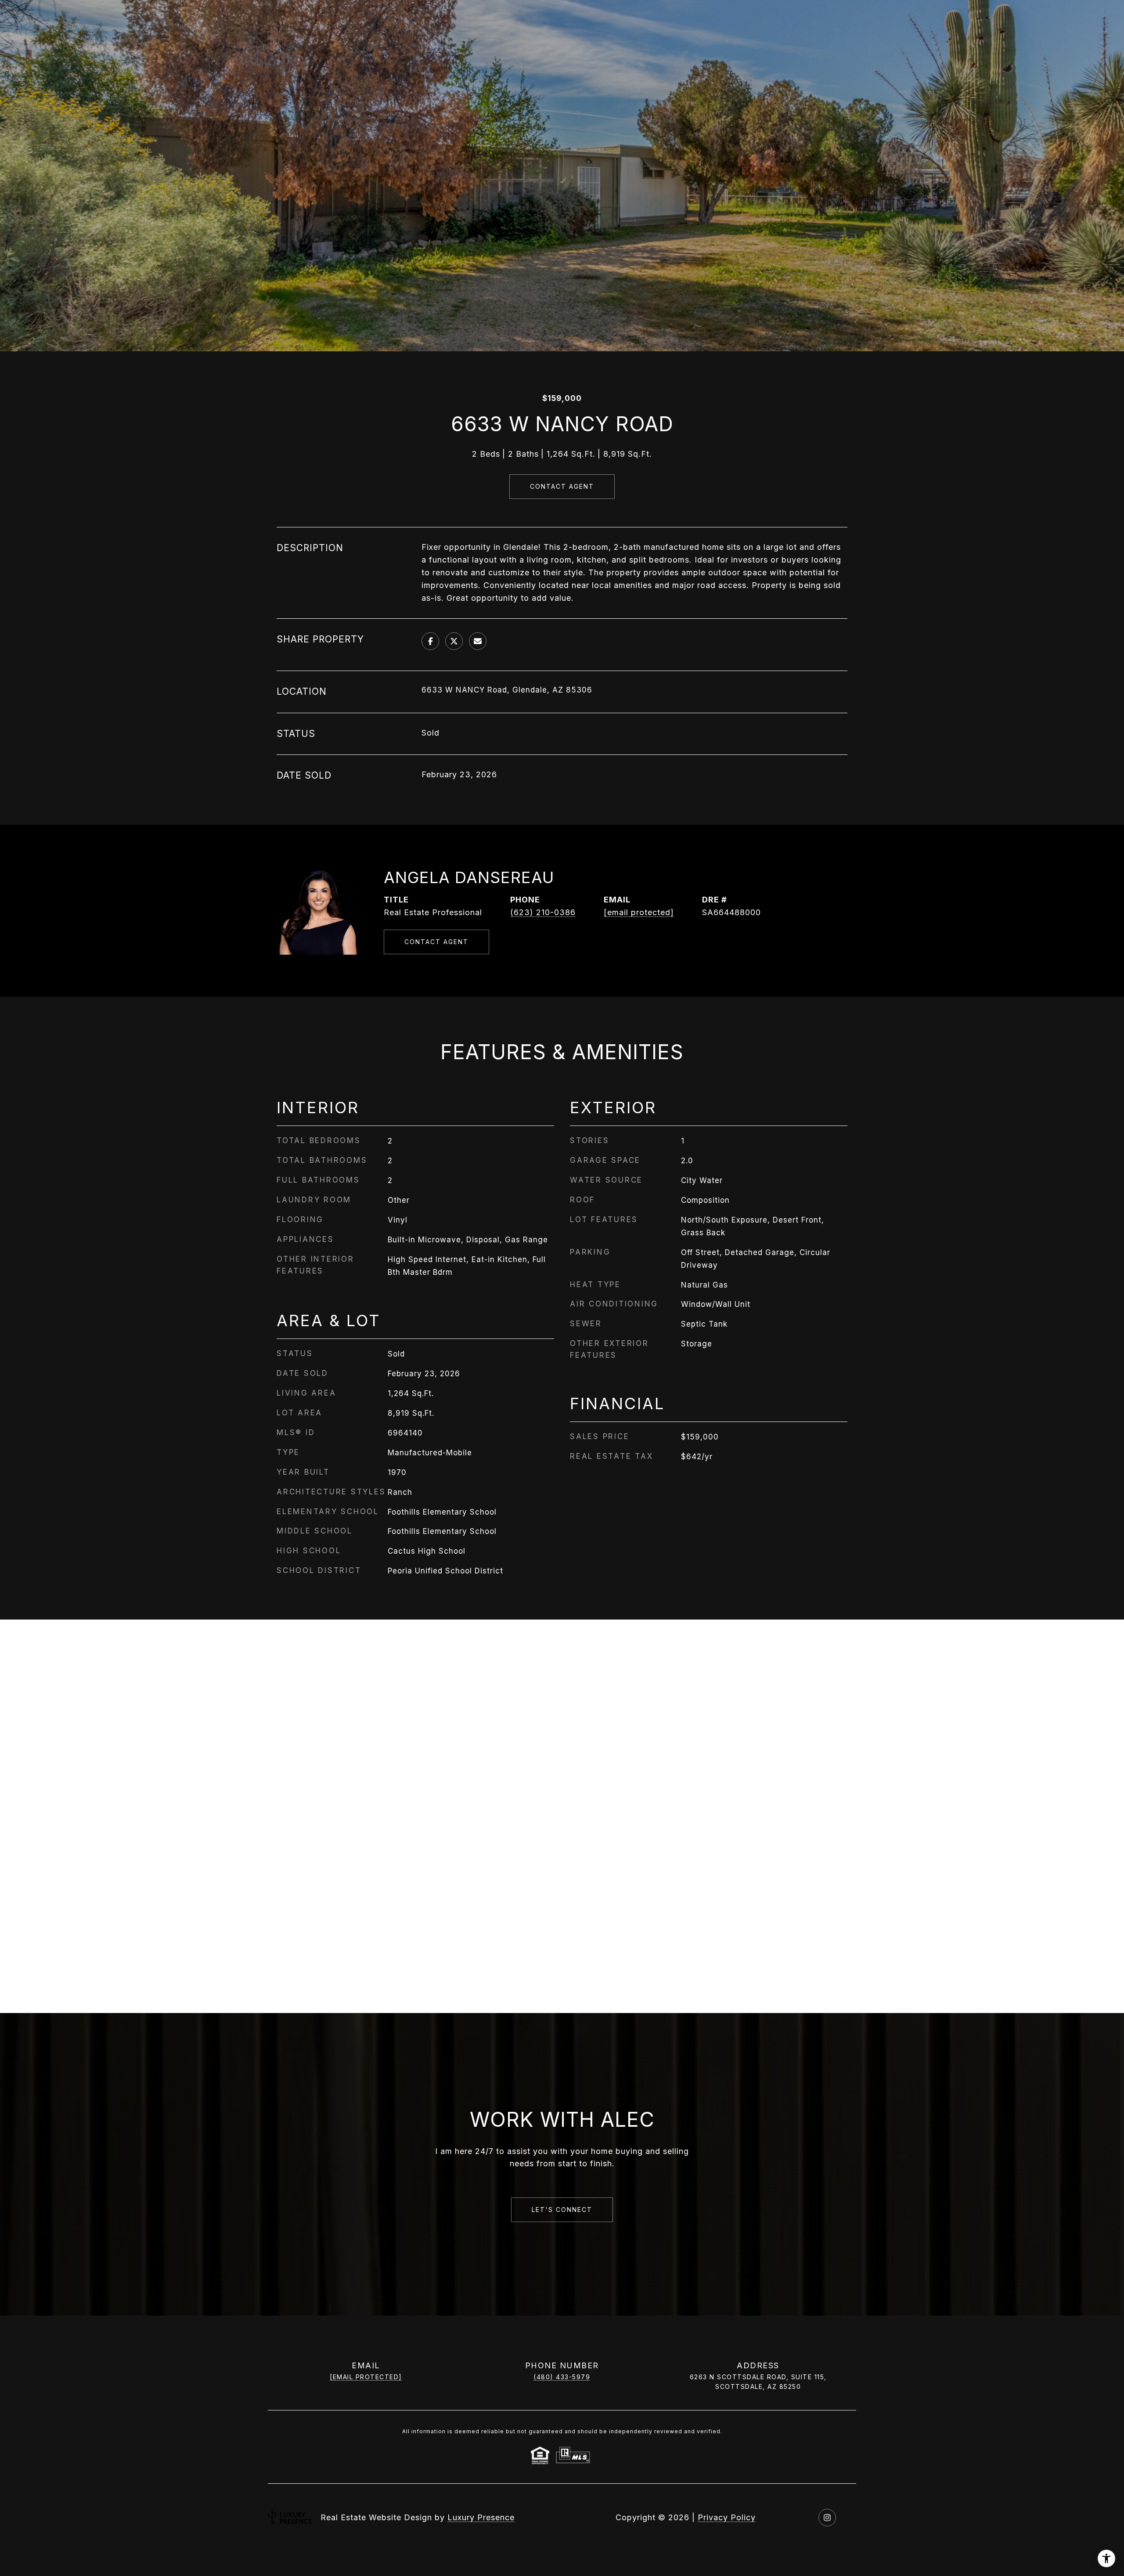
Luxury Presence (481, 2517)
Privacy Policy (727, 2517)
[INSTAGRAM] (827, 2518)
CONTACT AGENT (436, 942)
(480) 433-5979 (562, 2377)
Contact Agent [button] (562, 486)
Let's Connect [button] (562, 2210)
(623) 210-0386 (543, 912)
